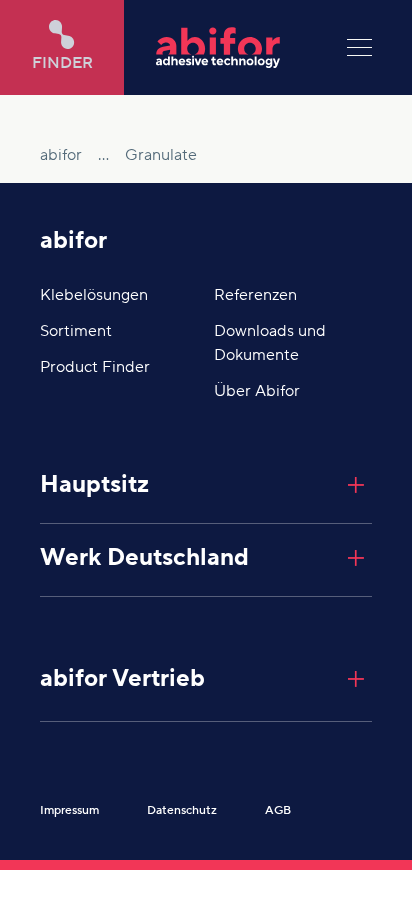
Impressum (69, 810)
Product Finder (95, 367)
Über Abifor (257, 391)
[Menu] (359, 47)
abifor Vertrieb (122, 678)
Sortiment (76, 331)
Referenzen (255, 295)
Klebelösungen (94, 295)
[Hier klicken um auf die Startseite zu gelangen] (235, 47)
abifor (73, 240)
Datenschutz (182, 810)
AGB (278, 810)
